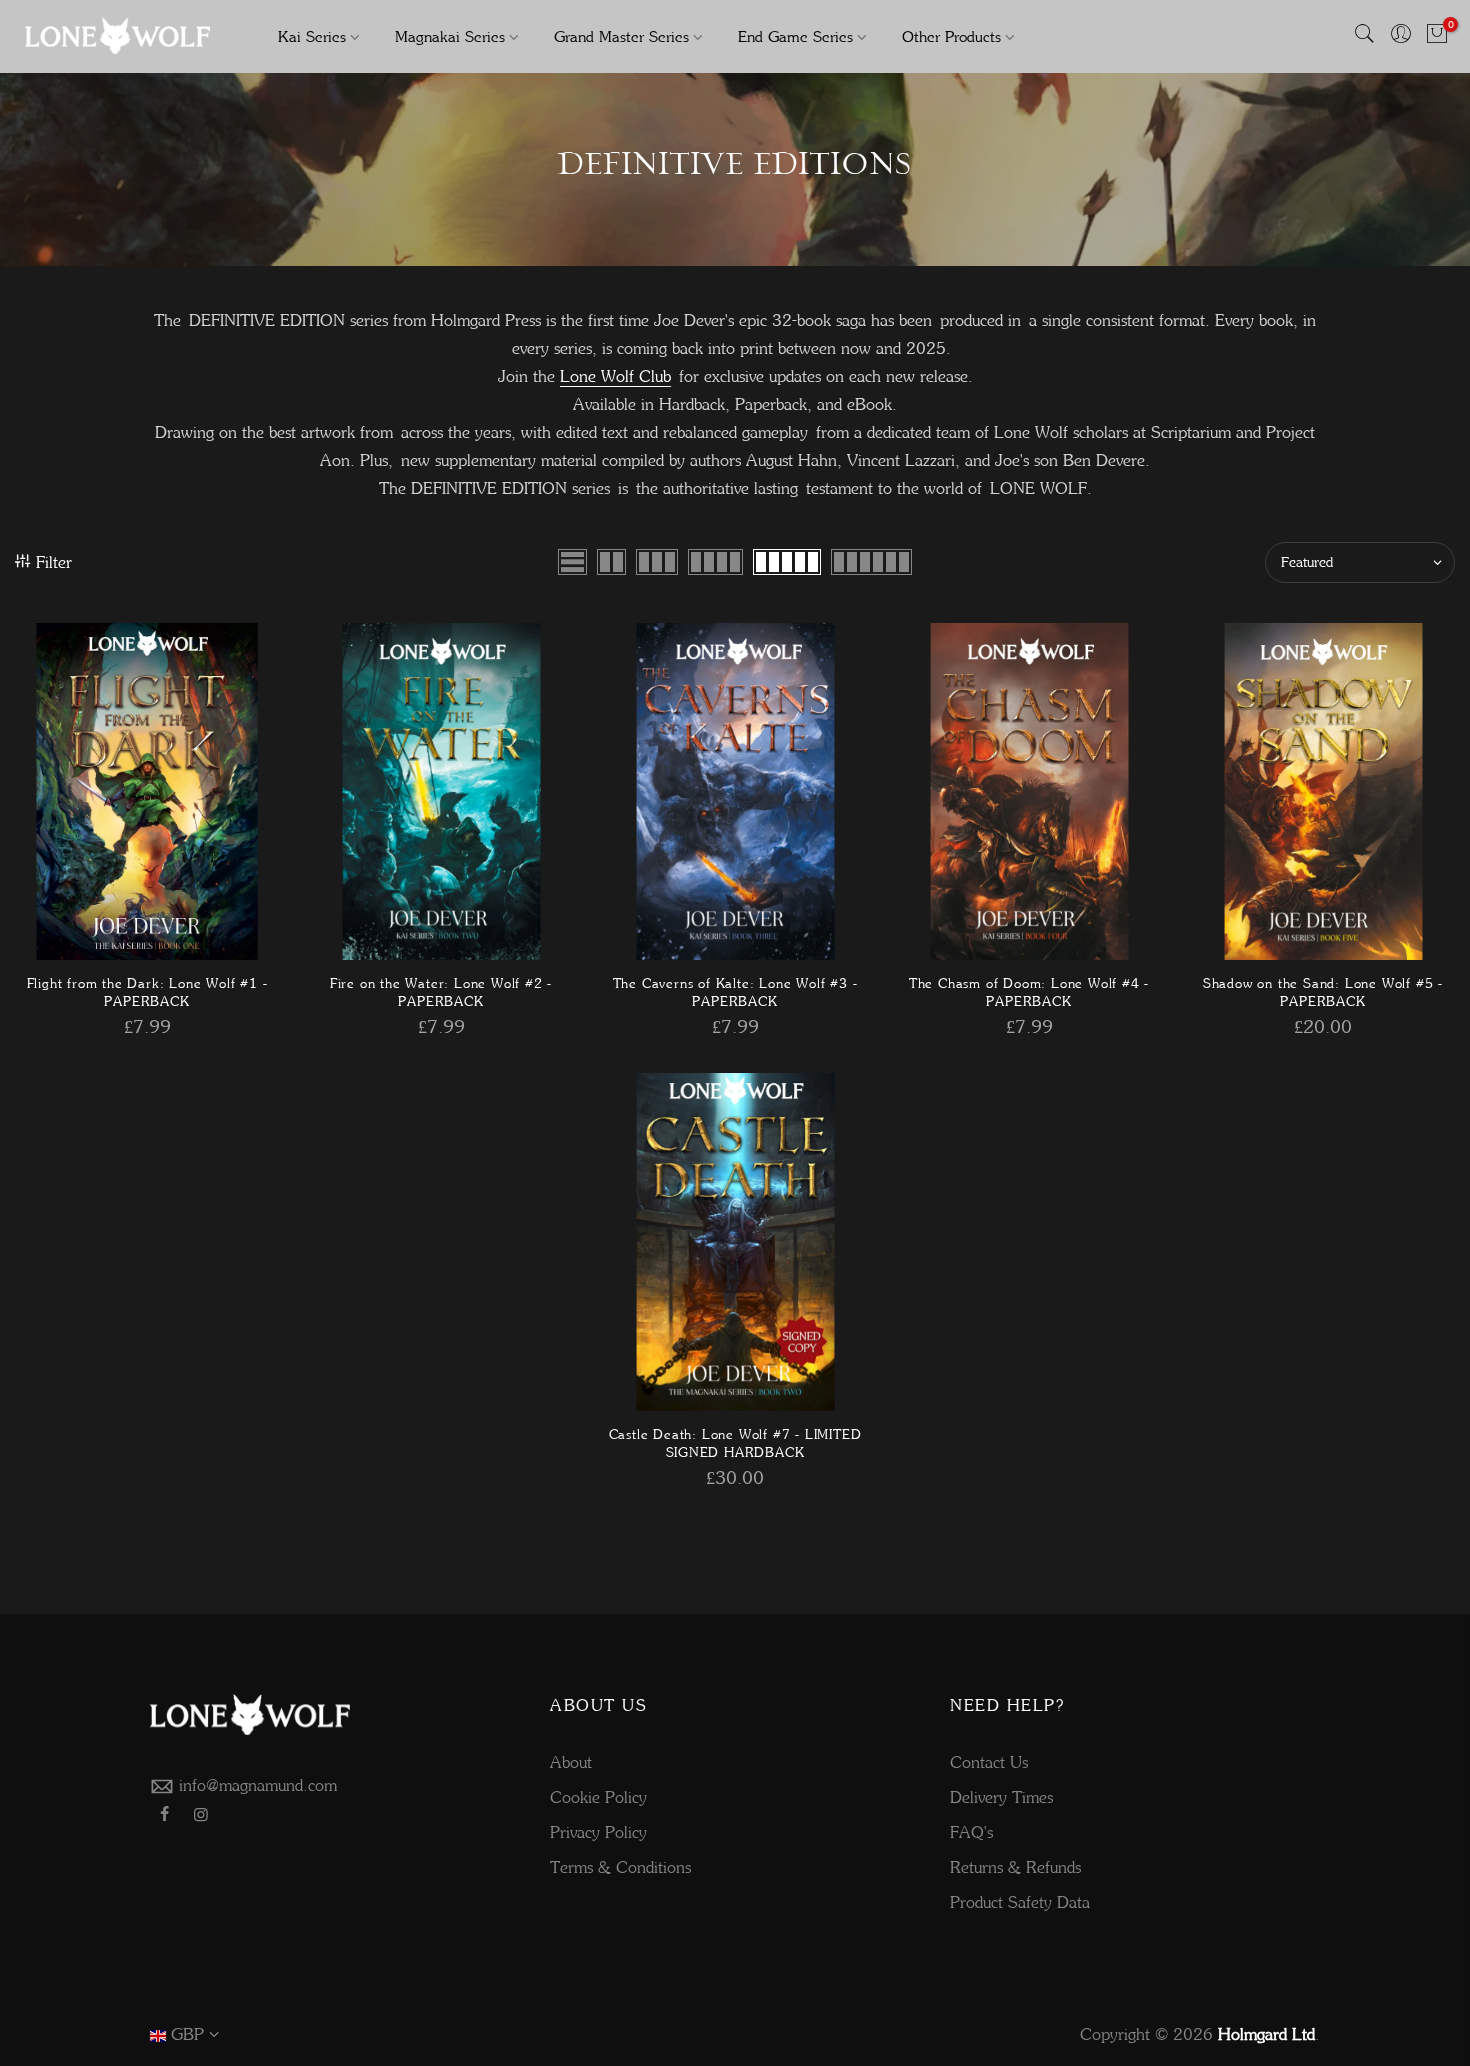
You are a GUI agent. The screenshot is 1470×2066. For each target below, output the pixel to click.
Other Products (951, 36)
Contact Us (989, 1762)
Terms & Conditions (620, 1867)
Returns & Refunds (1015, 1867)
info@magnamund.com (258, 1785)
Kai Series (312, 36)
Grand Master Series (621, 36)
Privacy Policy (598, 1832)
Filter (54, 562)
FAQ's (971, 1832)
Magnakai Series (450, 36)
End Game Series (795, 36)
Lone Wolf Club (615, 376)
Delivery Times (1001, 1797)
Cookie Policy (598, 1797)
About (571, 1762)
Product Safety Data (1020, 1902)
